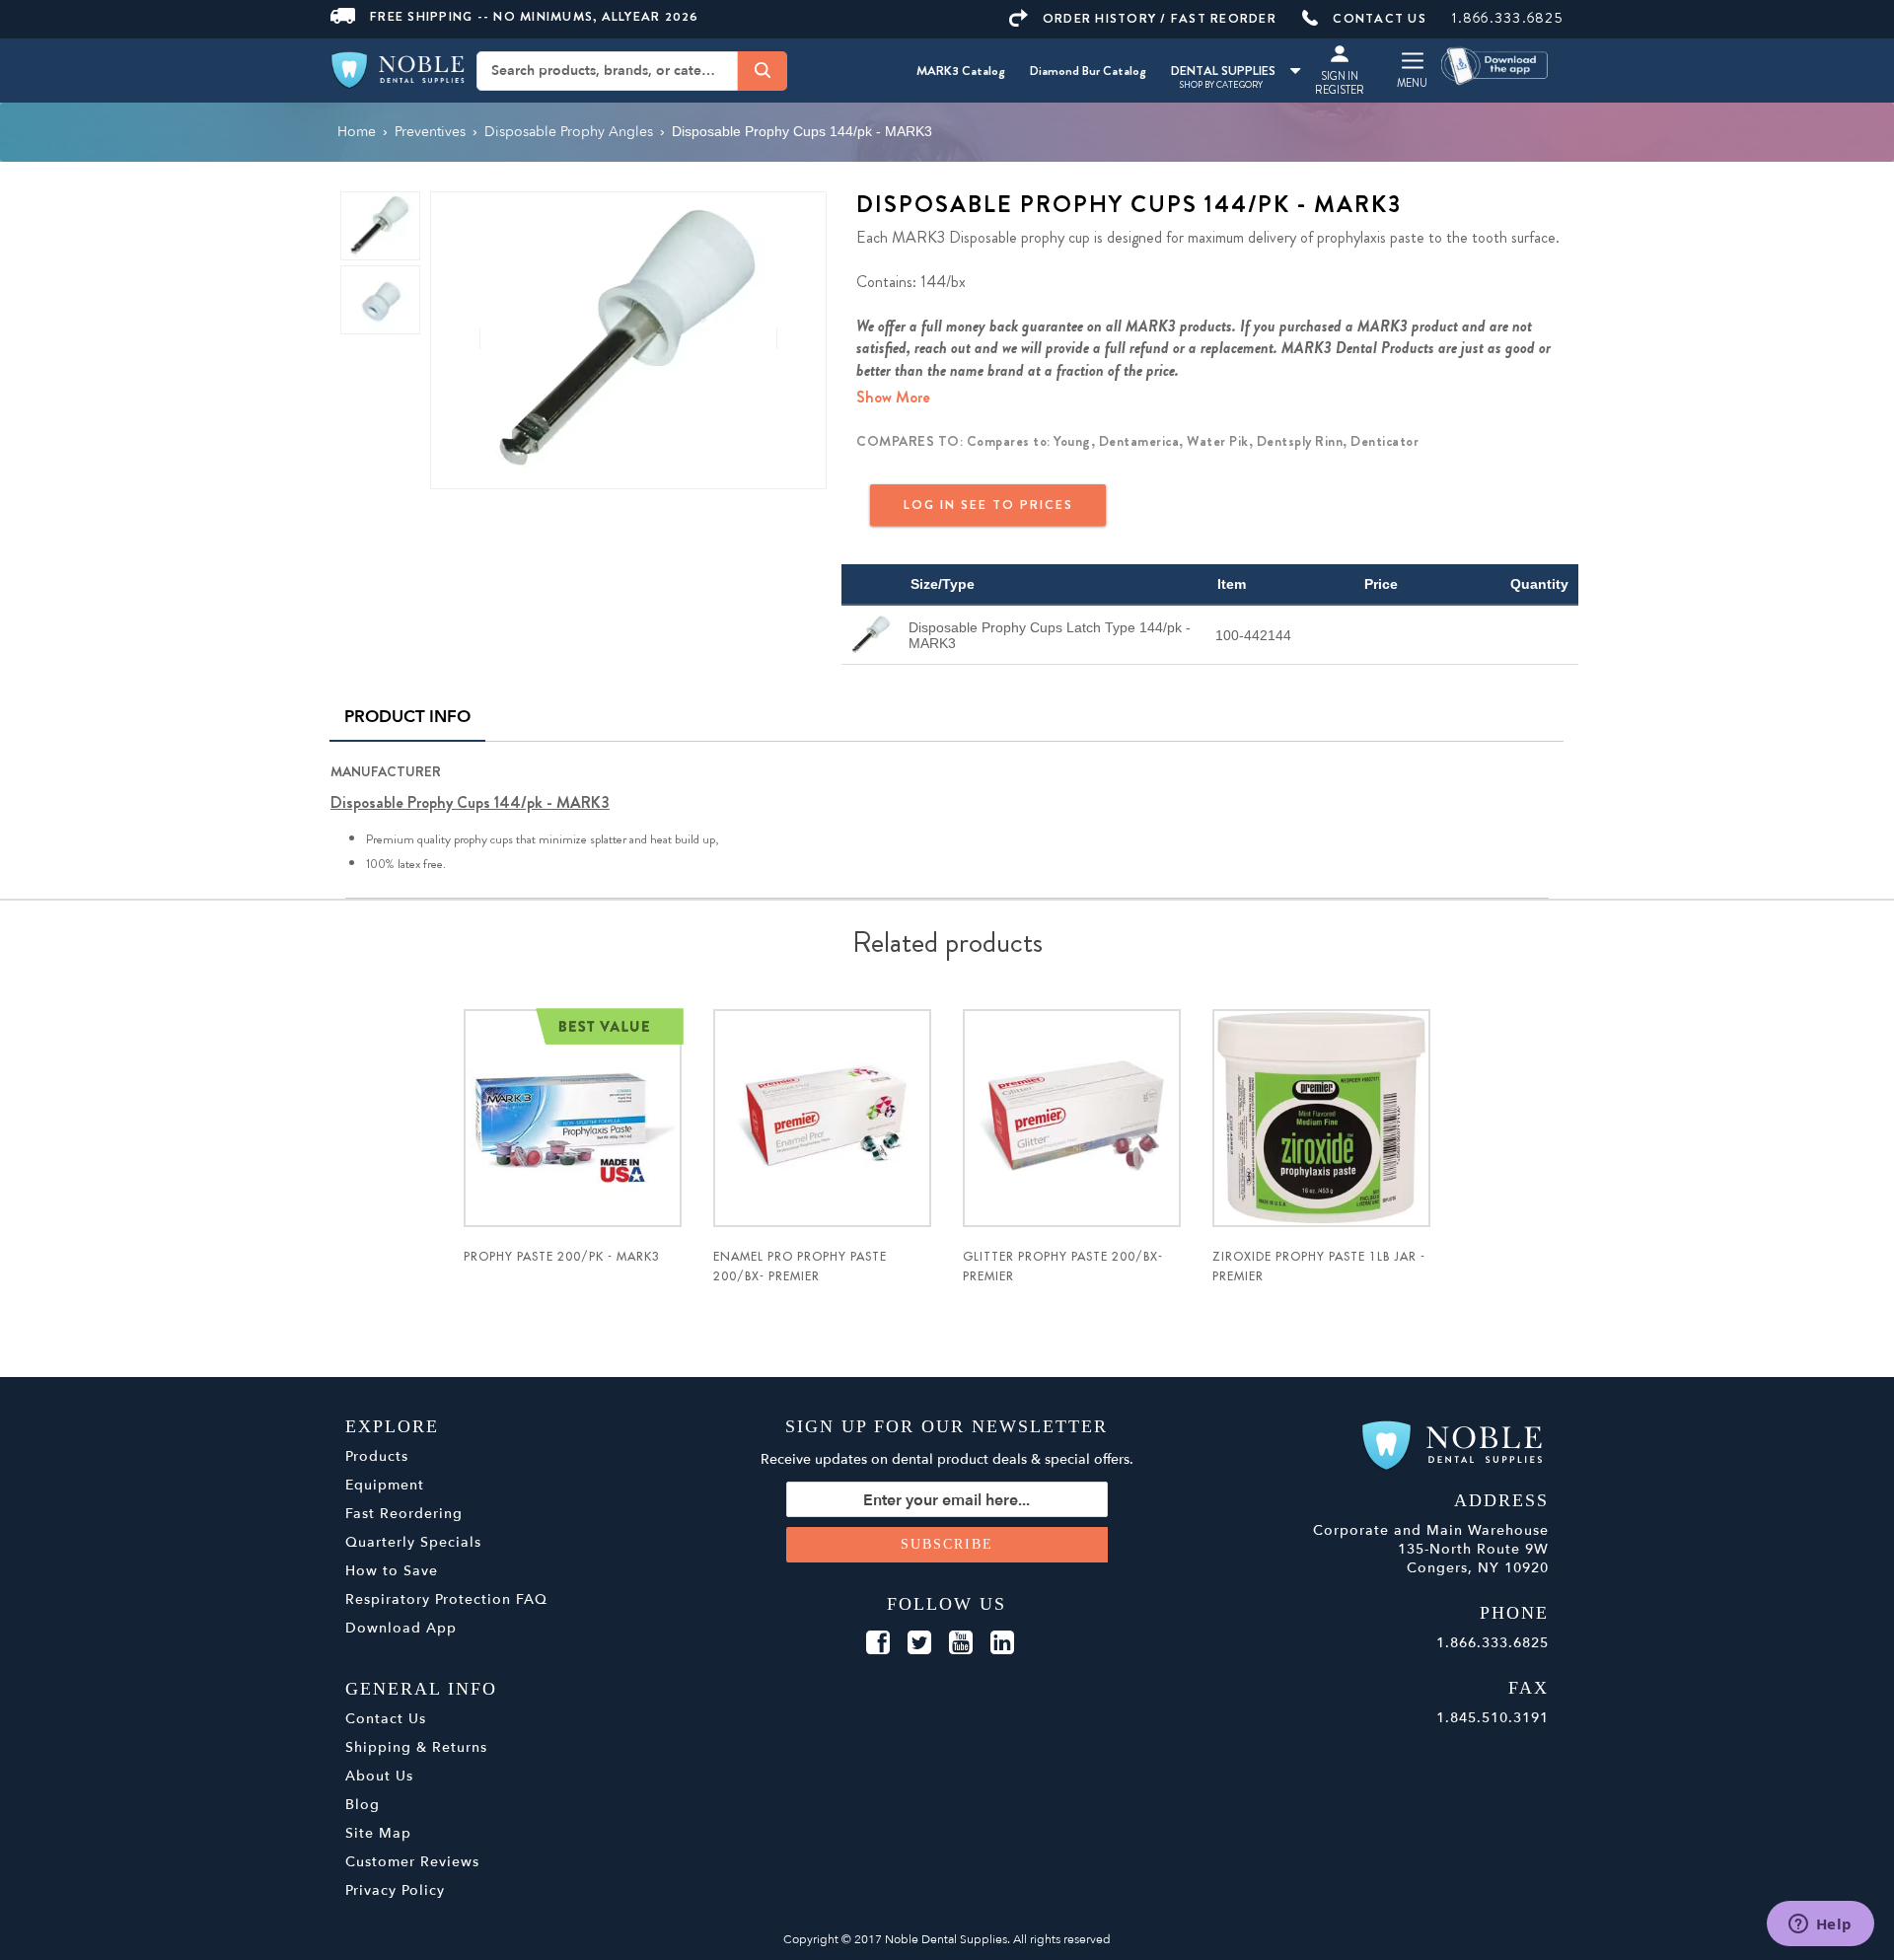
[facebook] (878, 1643)
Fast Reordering (404, 1514)
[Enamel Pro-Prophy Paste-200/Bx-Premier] (822, 1118)
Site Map (378, 1833)
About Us (379, 1776)
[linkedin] (1002, 1643)
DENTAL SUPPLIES (1223, 71)
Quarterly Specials (413, 1542)
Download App (401, 1628)
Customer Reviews (412, 1862)
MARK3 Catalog (961, 71)
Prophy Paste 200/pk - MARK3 (562, 1257)
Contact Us (386, 1719)
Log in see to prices (988, 505)
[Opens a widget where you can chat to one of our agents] (1820, 1925)
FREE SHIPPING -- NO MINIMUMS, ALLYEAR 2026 (535, 16)
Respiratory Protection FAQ (446, 1599)
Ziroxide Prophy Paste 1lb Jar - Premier (1319, 1267)
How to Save (392, 1571)
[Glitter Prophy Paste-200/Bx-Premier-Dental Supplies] (1072, 1118)
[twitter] (919, 1643)
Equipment (385, 1485)
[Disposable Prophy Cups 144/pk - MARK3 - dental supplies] (628, 339)
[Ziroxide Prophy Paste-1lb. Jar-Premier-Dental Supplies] (1321, 1118)
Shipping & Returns (416, 1747)
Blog (363, 1805)
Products (377, 1456)
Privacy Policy (395, 1890)
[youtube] (961, 1643)
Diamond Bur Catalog (1088, 71)
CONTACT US (1380, 18)
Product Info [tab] (407, 717)
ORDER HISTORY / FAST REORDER (1160, 18)
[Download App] (1495, 65)
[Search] (763, 70)
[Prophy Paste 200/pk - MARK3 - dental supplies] (573, 1118)
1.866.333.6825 (1508, 18)
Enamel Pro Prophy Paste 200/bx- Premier (800, 1267)
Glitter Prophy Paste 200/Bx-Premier (1063, 1267)
